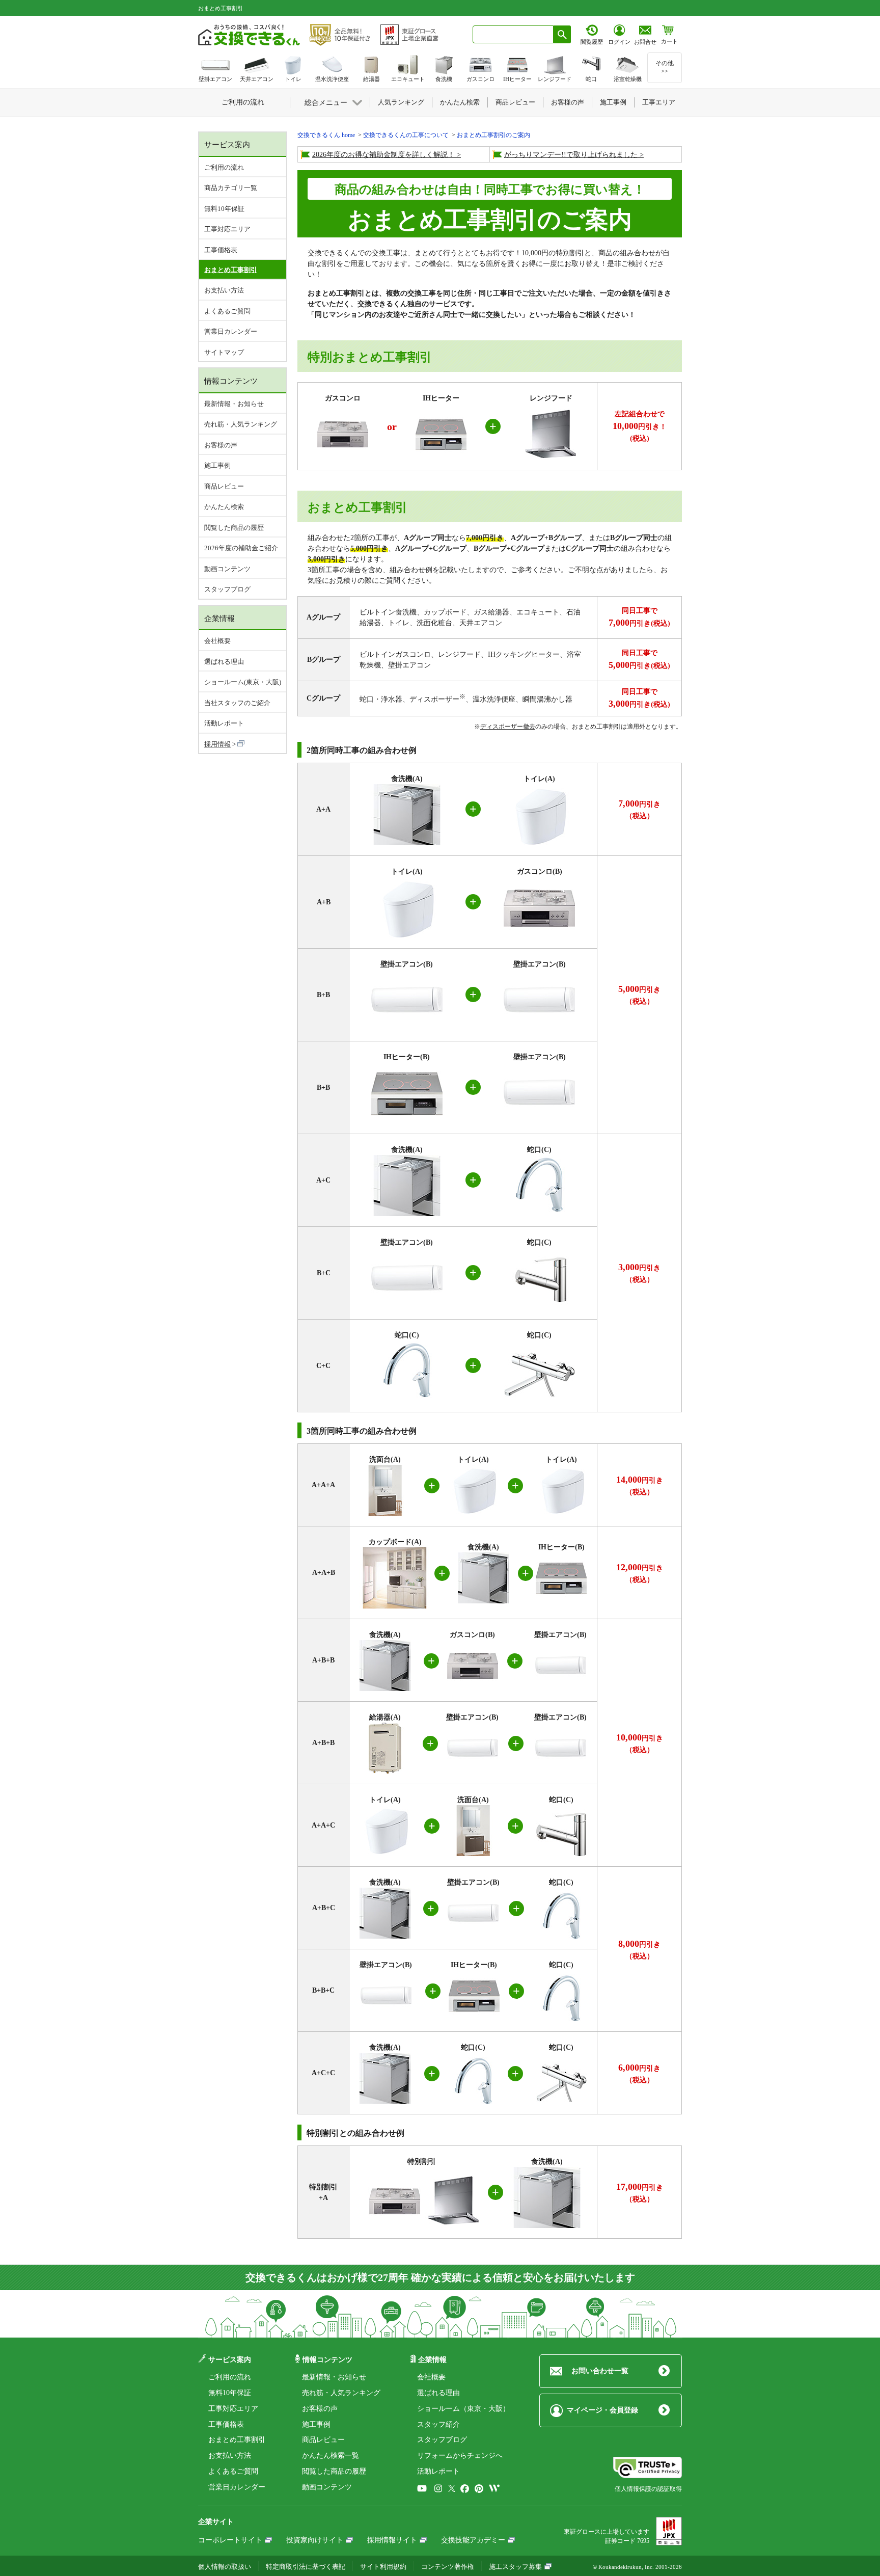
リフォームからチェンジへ (460, 2456)
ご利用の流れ (224, 167)
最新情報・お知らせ (234, 404)
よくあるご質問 (227, 311)
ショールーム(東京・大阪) (243, 682)
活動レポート (224, 723)
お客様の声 (221, 445)
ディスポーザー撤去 (508, 727)
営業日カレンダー (231, 331)
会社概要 (217, 641)
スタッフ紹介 (438, 2424)
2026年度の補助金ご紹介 (241, 548)
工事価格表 (221, 250)
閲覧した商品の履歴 (234, 528)
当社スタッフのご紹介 (237, 703)
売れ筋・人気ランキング (241, 424)
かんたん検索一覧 (331, 2456)
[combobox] (513, 34)
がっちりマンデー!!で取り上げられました (571, 155)
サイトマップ (224, 352)
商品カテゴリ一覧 (231, 188)
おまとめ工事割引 (237, 2440)
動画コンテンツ (227, 569)
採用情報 (217, 744)
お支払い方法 (224, 290)
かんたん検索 (224, 507)
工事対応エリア (227, 229)
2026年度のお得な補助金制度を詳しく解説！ (383, 155)
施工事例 (217, 465)
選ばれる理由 (224, 662)
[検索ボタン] (562, 34)
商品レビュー (224, 486)
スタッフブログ (227, 589)
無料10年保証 (224, 209)
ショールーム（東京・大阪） (463, 2409)
